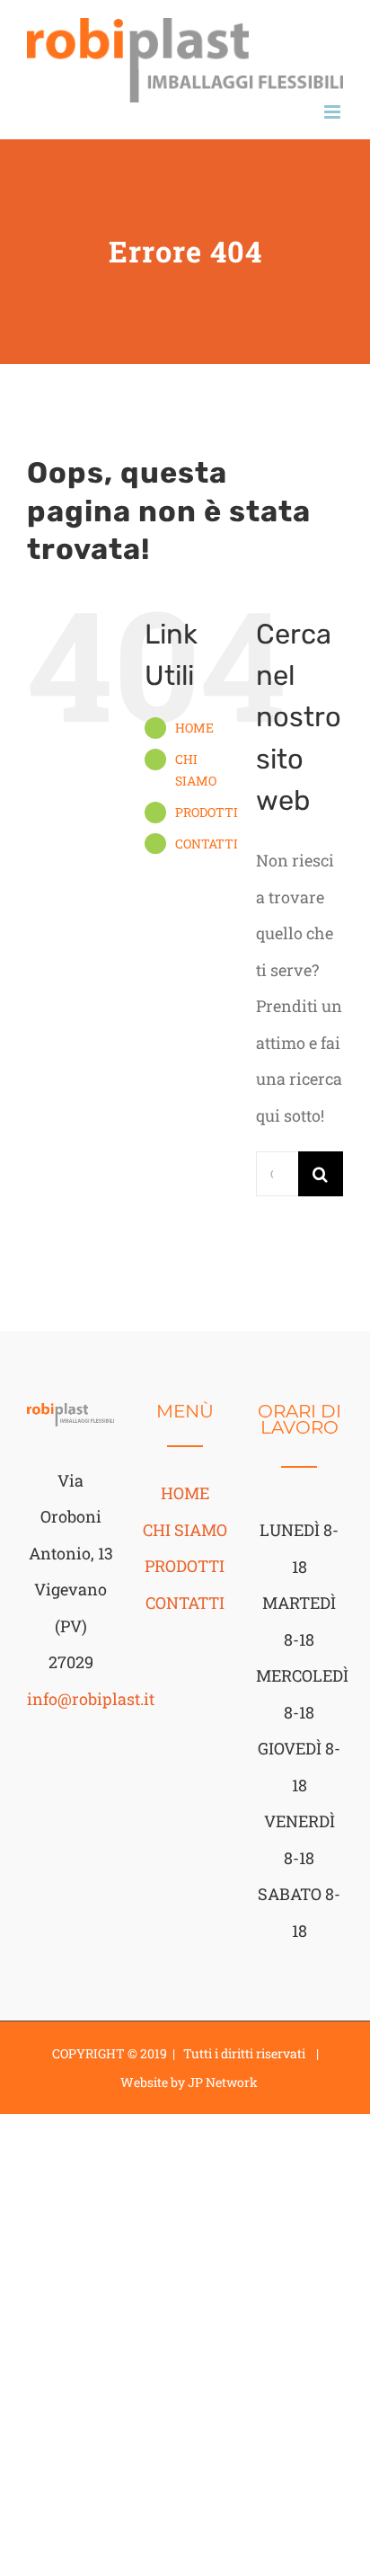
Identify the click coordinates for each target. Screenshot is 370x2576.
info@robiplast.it (91, 1699)
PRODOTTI (207, 812)
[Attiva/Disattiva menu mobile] (334, 112)
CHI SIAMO (185, 1530)
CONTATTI (207, 844)
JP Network (223, 2082)
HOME (194, 728)
